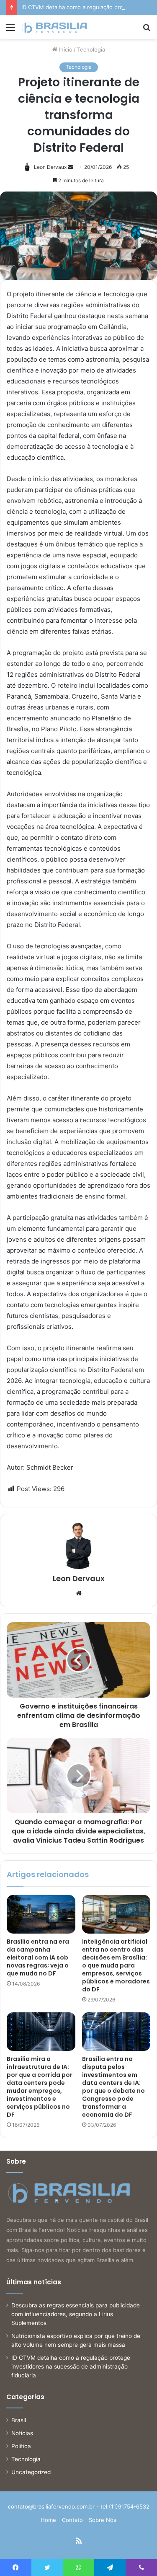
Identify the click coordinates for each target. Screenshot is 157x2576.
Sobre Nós (103, 2520)
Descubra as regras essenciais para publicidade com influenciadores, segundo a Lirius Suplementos (76, 2314)
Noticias (22, 2433)
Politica (21, 2446)
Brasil (19, 2420)
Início (65, 49)
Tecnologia (91, 49)
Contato (72, 2520)
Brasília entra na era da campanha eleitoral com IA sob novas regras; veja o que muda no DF (38, 1957)
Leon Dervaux (50, 167)
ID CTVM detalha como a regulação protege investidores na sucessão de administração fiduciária (71, 2366)
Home (48, 2520)
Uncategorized (31, 2472)
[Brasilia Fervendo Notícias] (54, 27)
